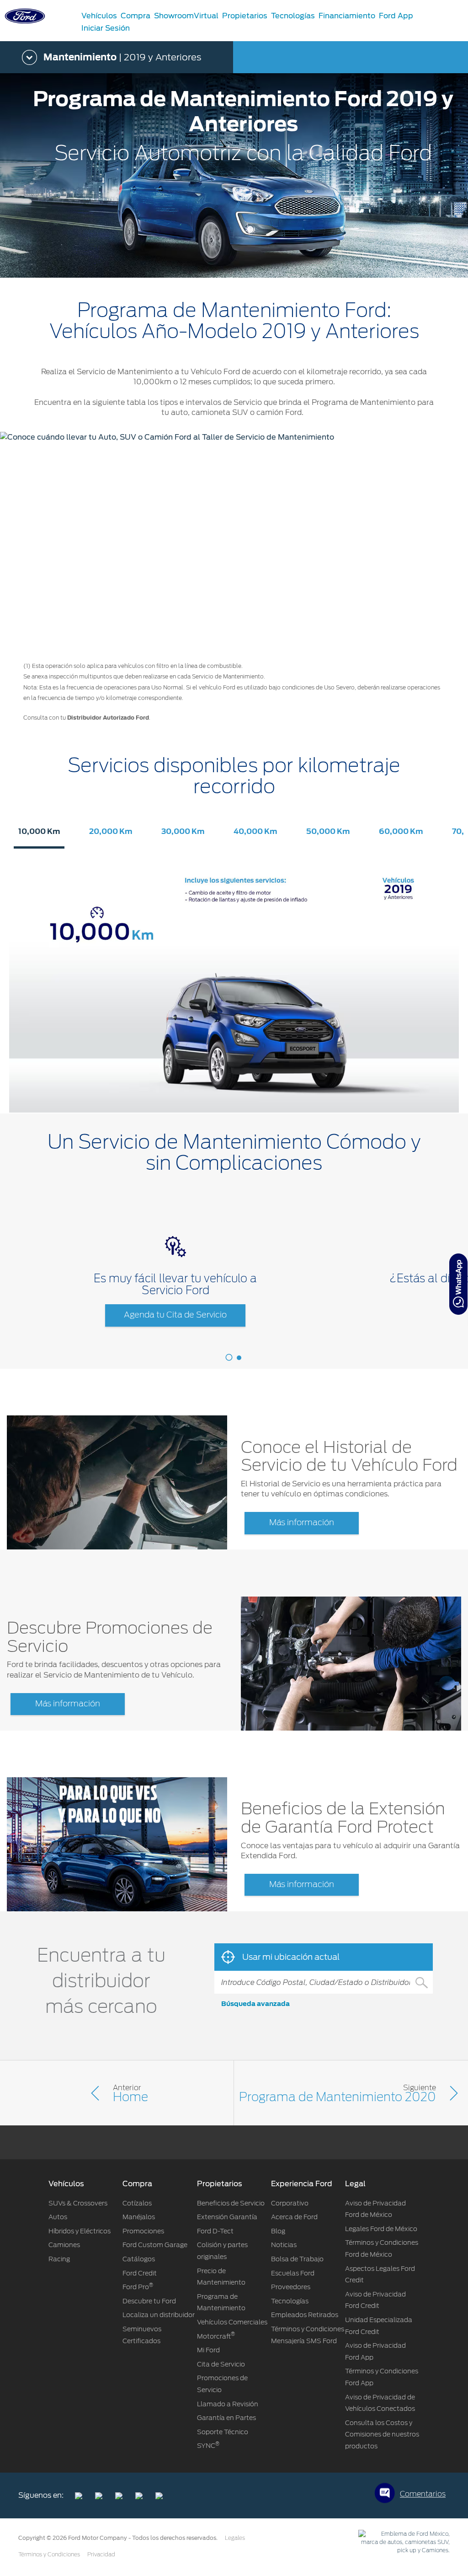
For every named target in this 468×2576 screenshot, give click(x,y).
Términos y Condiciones (49, 2554)
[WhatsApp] (458, 1284)
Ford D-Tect (215, 2231)
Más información (302, 1523)
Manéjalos (139, 2217)
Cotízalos (137, 2203)
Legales (235, 2538)
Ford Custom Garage (155, 2245)
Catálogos (139, 2259)
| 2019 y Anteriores (122, 57)
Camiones (64, 2245)
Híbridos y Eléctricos (80, 2231)
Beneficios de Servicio (231, 2203)
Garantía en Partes (226, 2418)
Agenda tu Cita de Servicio (175, 1315)
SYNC (208, 2446)
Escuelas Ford (293, 2273)
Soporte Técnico (223, 2432)
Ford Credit (140, 2273)
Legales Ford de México (381, 2229)
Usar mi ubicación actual (290, 1957)
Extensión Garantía (227, 2217)
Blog (278, 2231)
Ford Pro (138, 2287)
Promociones (143, 2231)
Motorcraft (216, 2336)
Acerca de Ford (294, 2217)
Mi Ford (208, 2350)
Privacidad (101, 2554)
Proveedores (291, 2287)
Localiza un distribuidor (159, 2315)
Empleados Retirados (305, 2315)
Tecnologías (290, 2301)
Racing (59, 2259)
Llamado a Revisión (228, 2404)
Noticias (284, 2245)
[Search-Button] (421, 1982)
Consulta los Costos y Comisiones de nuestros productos (382, 2434)
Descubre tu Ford (149, 2301)
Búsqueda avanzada (255, 2004)
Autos (58, 2217)
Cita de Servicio (221, 2364)
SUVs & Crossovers (78, 2203)
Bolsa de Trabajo (297, 2259)
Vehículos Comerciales (232, 2322)
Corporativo (290, 2203)
